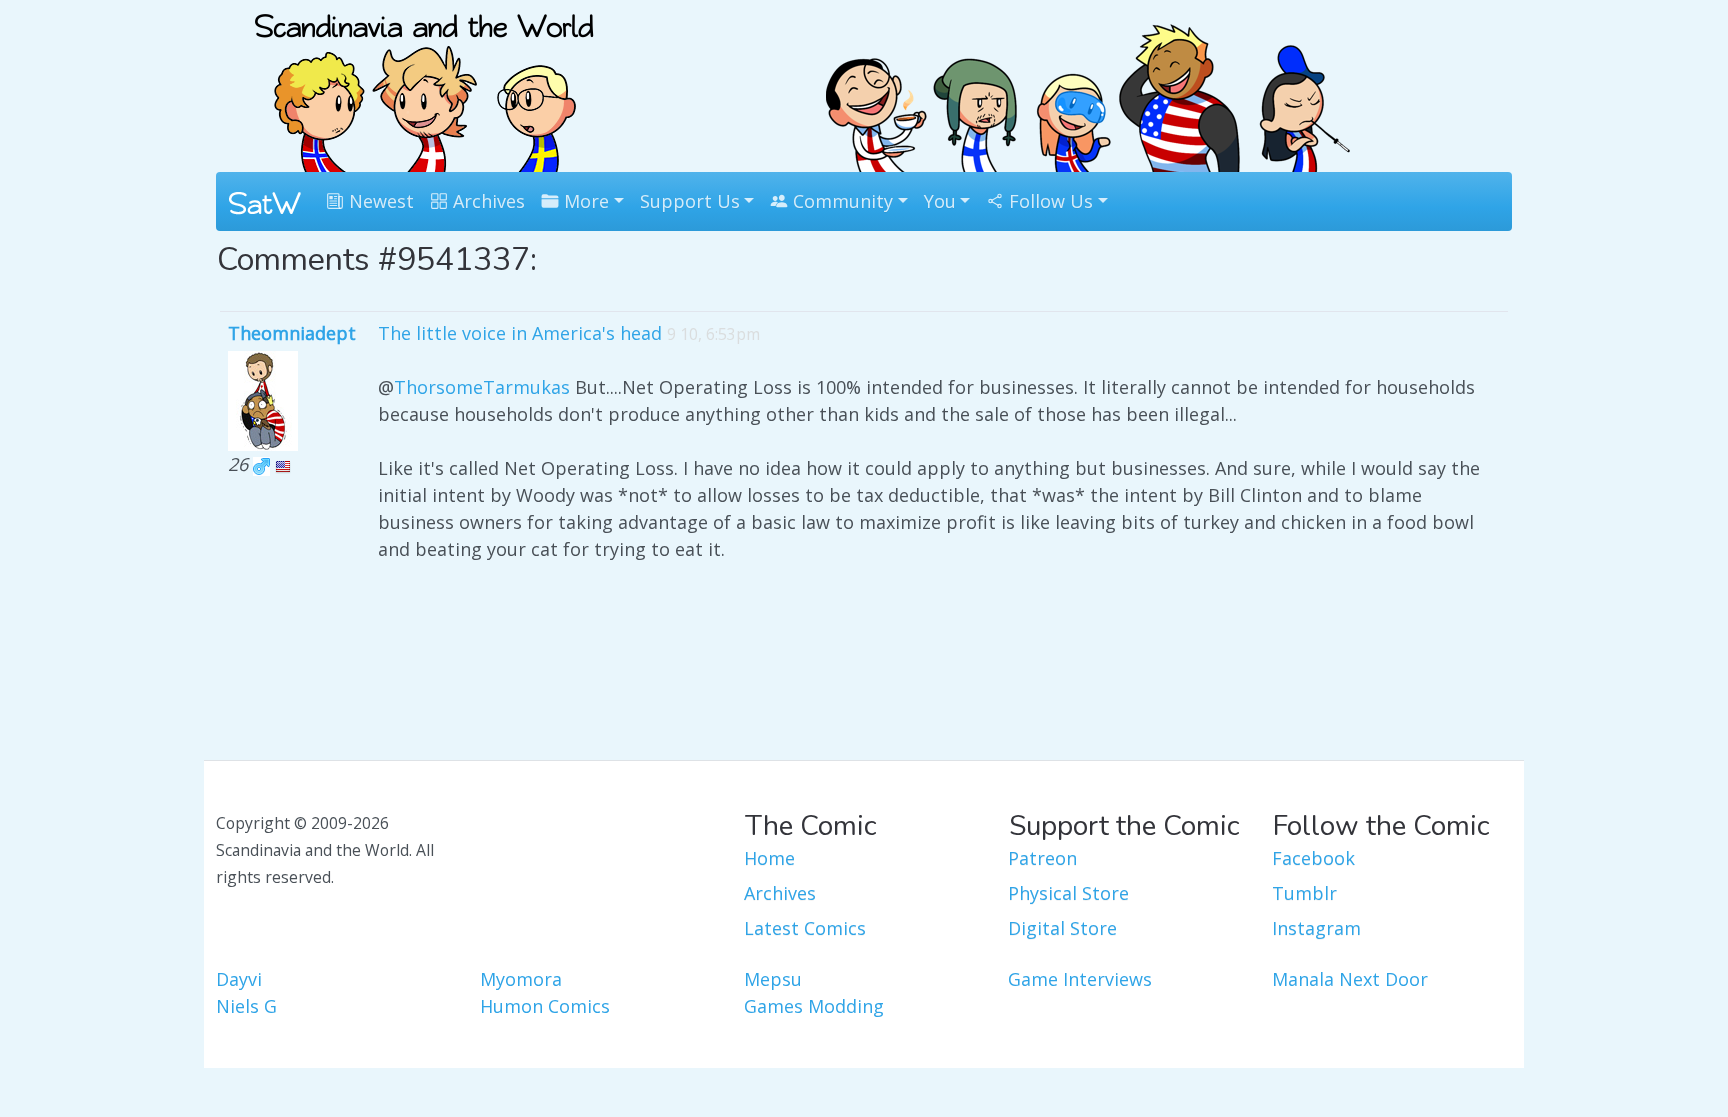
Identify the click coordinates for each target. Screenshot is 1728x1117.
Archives (486, 201)
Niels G (246, 1006)
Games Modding (814, 1006)
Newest (379, 201)
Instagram (1316, 928)
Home (769, 858)
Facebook (1313, 858)
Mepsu (773, 979)
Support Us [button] (690, 201)
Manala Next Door (1350, 979)
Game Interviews (1080, 979)
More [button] (584, 201)
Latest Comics (805, 928)
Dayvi (239, 979)
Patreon (1042, 858)
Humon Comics (545, 1006)
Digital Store (1062, 928)
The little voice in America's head (520, 333)
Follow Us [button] (1048, 201)
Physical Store (1068, 893)
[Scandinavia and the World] (424, 84)
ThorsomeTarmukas (482, 387)
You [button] (940, 201)
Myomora (521, 979)
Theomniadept (292, 333)
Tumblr (1304, 893)
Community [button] (840, 201)
